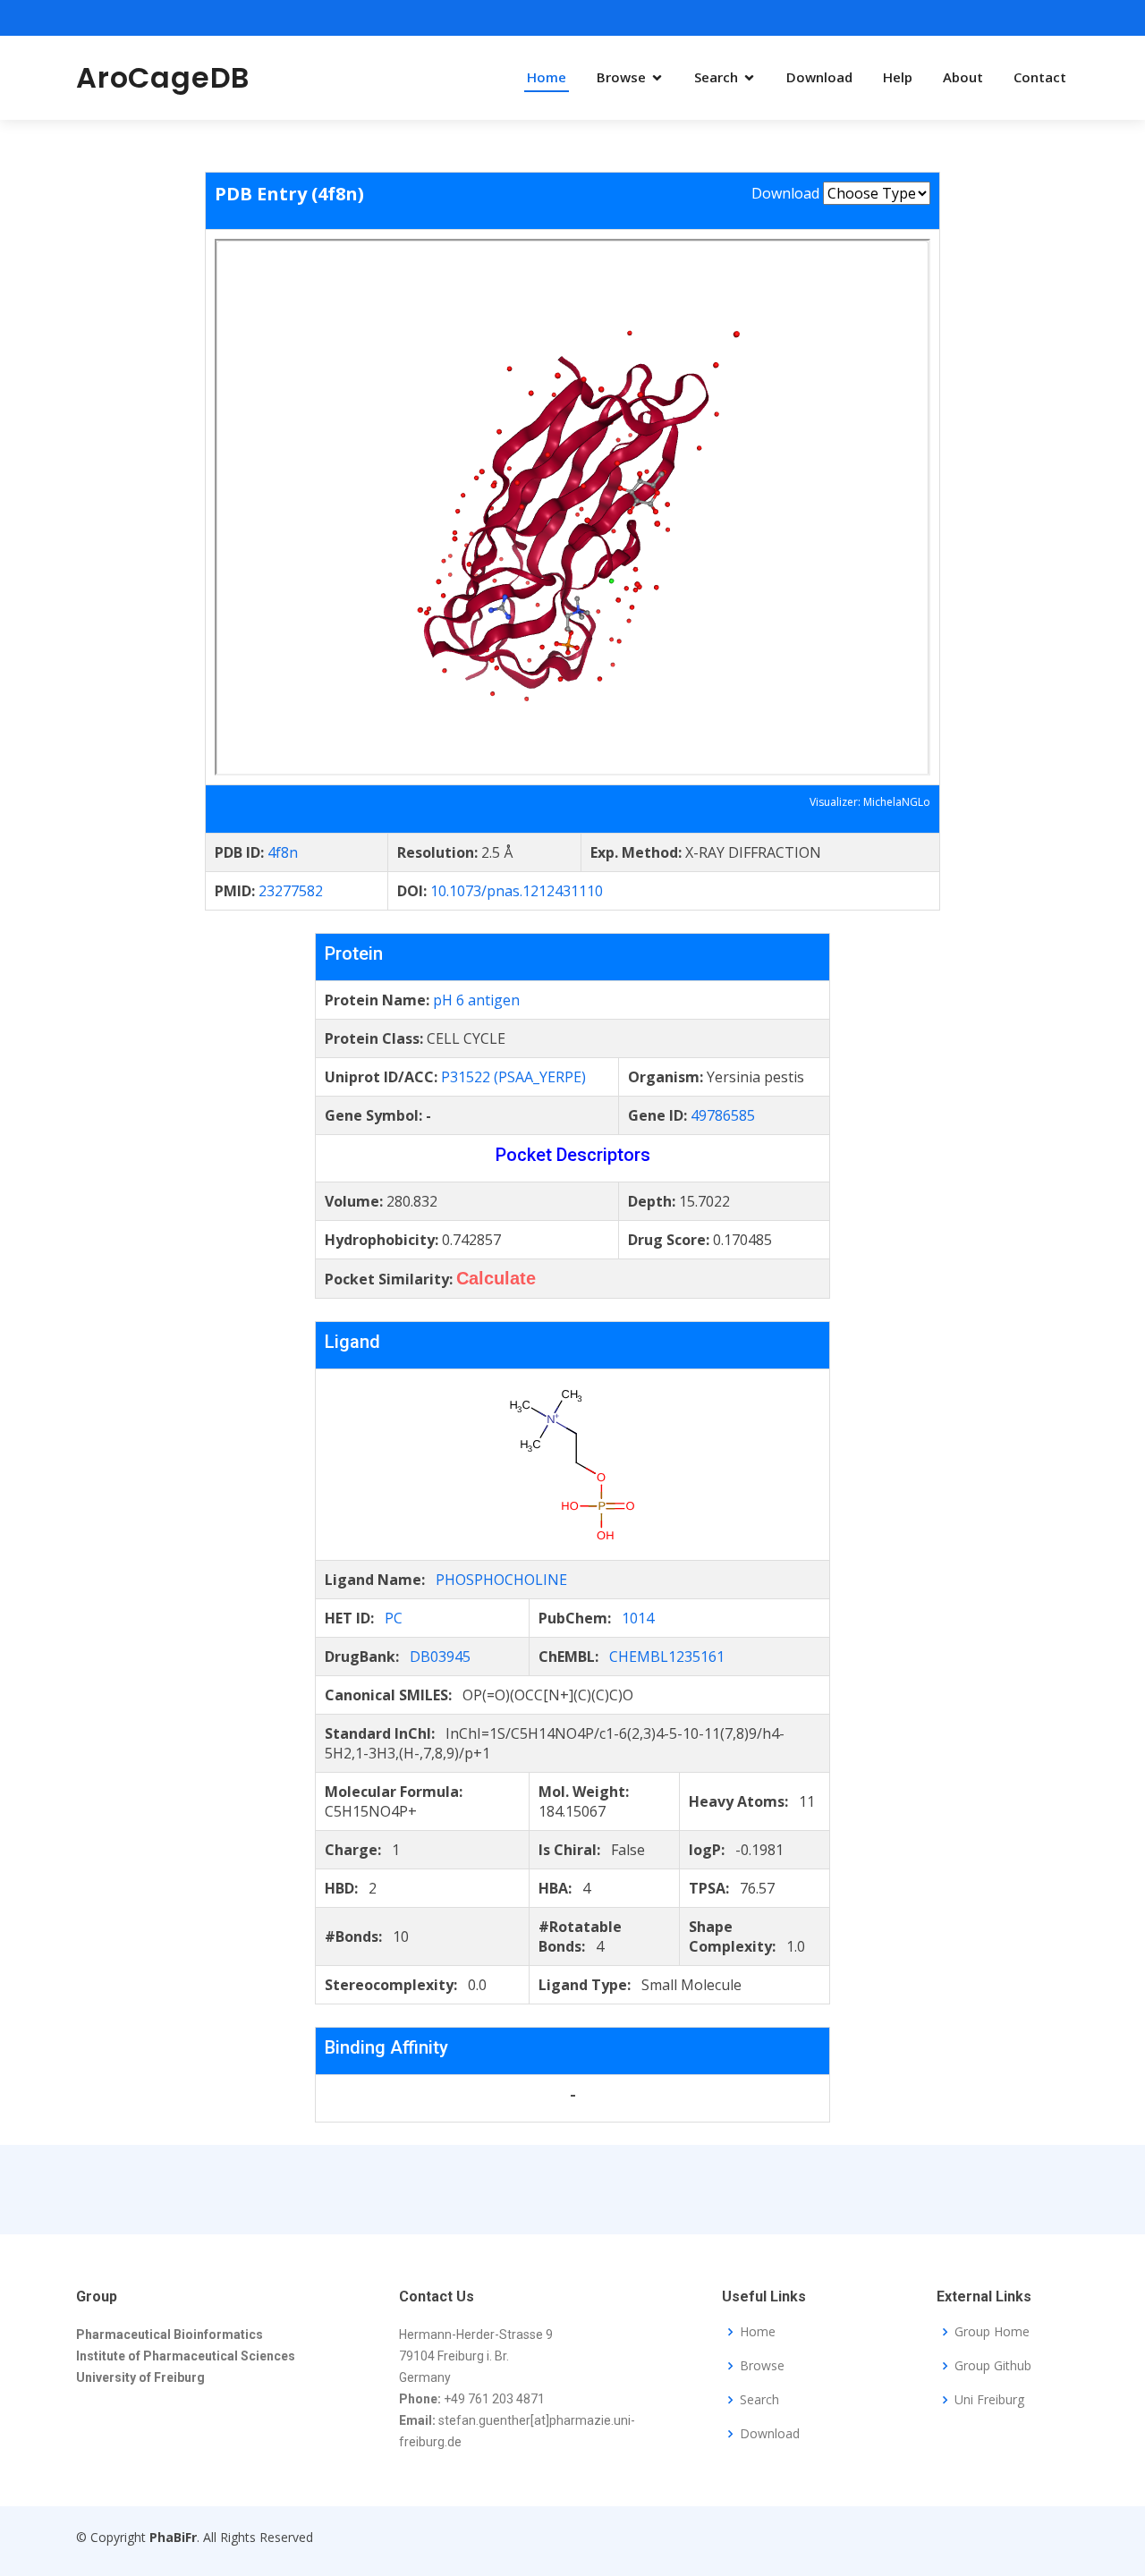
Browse (621, 77)
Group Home (992, 2332)
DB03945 (440, 1657)
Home (547, 77)
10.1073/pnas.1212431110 (517, 891)
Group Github (993, 2366)
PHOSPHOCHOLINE (501, 1580)
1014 (638, 1618)
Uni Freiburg (989, 2400)
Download (819, 77)
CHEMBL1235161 (667, 1657)
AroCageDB (163, 77)
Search (716, 77)
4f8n (283, 852)
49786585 (723, 1115)
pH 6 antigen (476, 1000)
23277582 (291, 891)
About (963, 77)
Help (898, 77)
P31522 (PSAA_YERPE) (513, 1077)
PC (394, 1618)
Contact (1040, 77)
